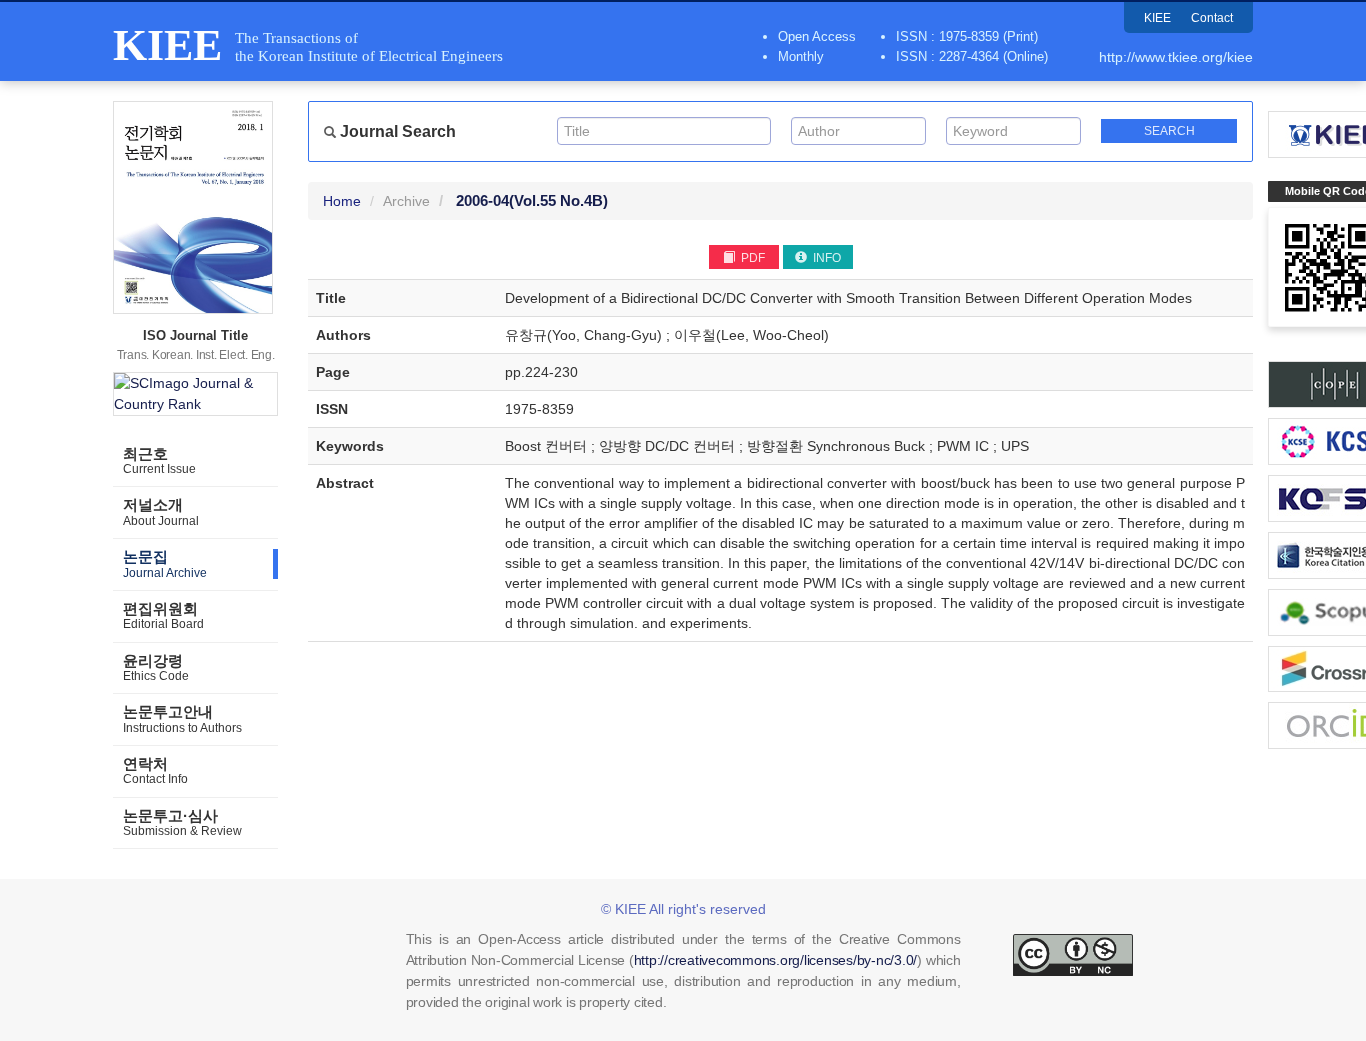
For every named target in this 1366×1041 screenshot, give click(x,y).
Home (342, 201)
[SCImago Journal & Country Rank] (195, 394)
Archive (406, 201)
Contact (1212, 18)
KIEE (1157, 18)
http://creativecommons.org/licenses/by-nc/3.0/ (776, 960)
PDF (751, 258)
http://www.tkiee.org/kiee (1176, 57)
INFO (825, 258)
